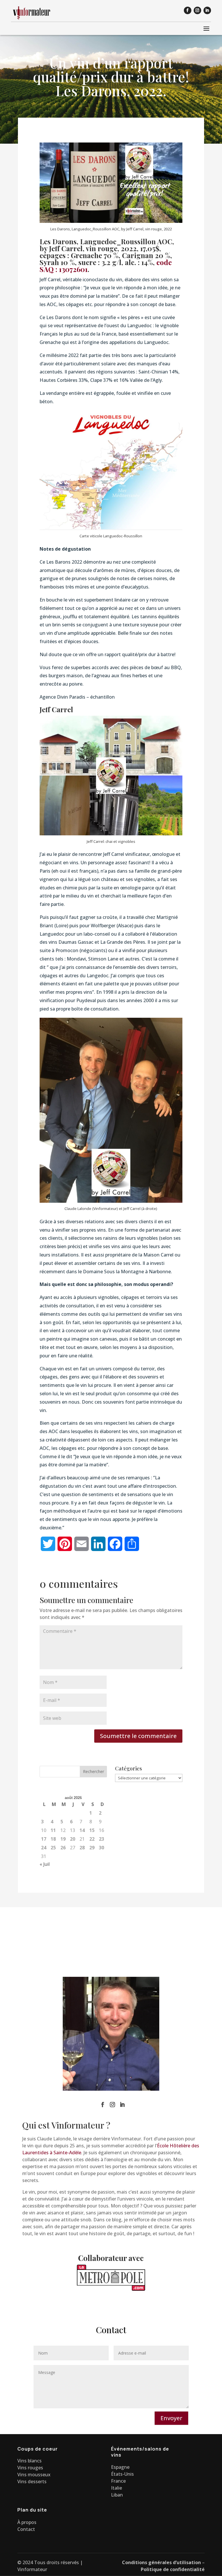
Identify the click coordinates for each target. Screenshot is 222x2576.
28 (82, 1848)
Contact (26, 2529)
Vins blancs (29, 2461)
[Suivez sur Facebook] (188, 10)
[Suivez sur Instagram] (197, 10)
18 (53, 1839)
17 (44, 1839)
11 (53, 1830)
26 (63, 1848)
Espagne (120, 2467)
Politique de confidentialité (173, 2569)
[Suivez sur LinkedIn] (207, 10)
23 (101, 1839)
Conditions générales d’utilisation (161, 2562)
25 (53, 1848)
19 (63, 1839)
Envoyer (171, 2418)
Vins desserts (32, 2481)
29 (92, 1848)
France (118, 2481)
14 (82, 1830)
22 (92, 1839)
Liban (117, 2495)
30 (101, 1848)
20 (73, 1839)
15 (92, 1830)
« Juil (45, 1864)
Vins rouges (30, 2468)
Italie (116, 2488)
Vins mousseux (34, 2475)
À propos (27, 2522)
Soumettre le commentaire (138, 1736)
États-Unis (122, 2474)
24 (44, 1848)
